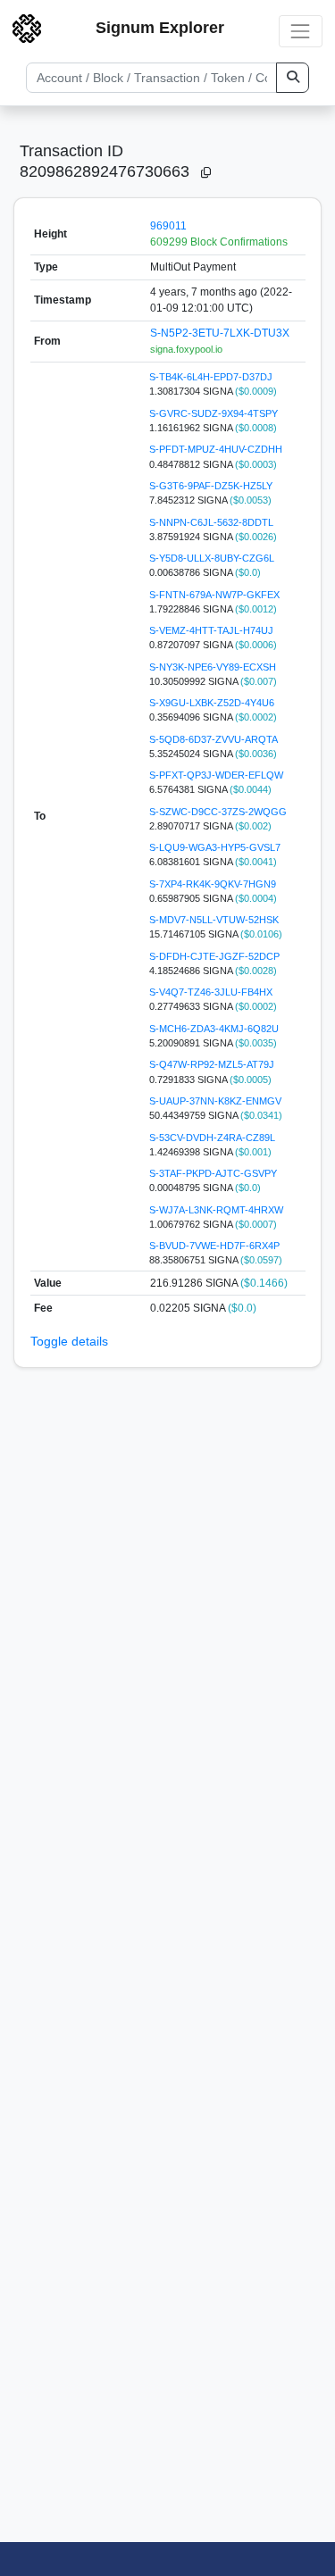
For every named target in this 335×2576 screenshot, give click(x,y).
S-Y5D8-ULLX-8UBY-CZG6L (212, 558)
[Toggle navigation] (301, 31)
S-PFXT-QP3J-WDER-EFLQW (216, 775)
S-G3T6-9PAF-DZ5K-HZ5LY (211, 486)
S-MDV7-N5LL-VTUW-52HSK (214, 920)
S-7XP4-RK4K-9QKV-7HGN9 (213, 884)
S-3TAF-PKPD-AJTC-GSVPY (213, 1173)
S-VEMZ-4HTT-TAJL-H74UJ (211, 630)
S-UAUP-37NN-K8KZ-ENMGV (215, 1101)
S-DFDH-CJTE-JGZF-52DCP (214, 956)
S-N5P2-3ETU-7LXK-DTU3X (220, 333)
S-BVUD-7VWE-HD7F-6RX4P (214, 1246)
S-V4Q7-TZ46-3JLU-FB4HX (211, 992)
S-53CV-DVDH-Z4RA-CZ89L (212, 1138)
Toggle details (69, 1341)
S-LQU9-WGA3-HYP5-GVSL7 (215, 847)
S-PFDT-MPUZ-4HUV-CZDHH (216, 449)
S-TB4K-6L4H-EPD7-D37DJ (211, 377)
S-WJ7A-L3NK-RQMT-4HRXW (216, 1210)
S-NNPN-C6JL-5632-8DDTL (211, 522)
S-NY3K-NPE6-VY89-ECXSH (213, 667)
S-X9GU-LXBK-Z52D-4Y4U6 (212, 703)
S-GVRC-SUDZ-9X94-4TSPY (214, 413)
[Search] (293, 78)
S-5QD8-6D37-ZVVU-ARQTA (214, 739)
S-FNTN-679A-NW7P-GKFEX (214, 595)
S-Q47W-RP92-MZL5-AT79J (212, 1064)
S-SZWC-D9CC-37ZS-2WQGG (218, 812)
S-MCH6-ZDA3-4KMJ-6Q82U (214, 1029)
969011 (168, 226)
